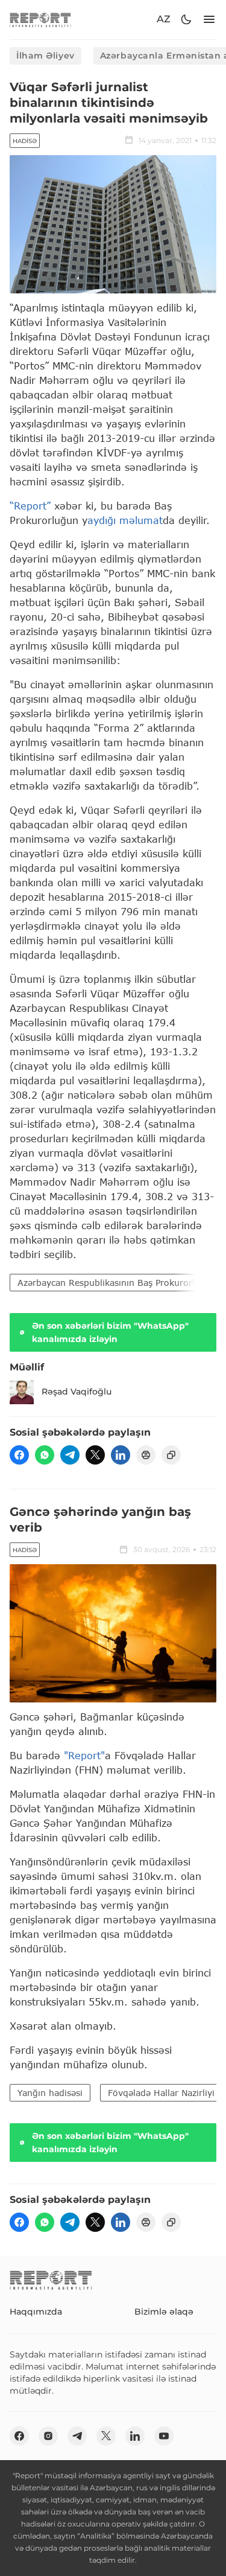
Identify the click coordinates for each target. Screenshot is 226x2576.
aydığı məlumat (125, 520)
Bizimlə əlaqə (164, 2312)
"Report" (84, 1755)
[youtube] (164, 2436)
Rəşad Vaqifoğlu (77, 1392)
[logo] (40, 20)
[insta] (48, 2436)
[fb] (19, 1455)
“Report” (30, 506)
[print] (146, 1455)
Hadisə (25, 141)
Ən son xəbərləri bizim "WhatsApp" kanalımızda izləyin (110, 1332)
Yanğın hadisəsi (50, 2093)
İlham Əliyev (46, 56)
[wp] (45, 1455)
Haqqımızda (36, 2312)
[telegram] (70, 1455)
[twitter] (95, 1455)
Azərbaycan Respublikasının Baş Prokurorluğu (114, 1283)
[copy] (171, 1455)
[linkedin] (121, 1455)
